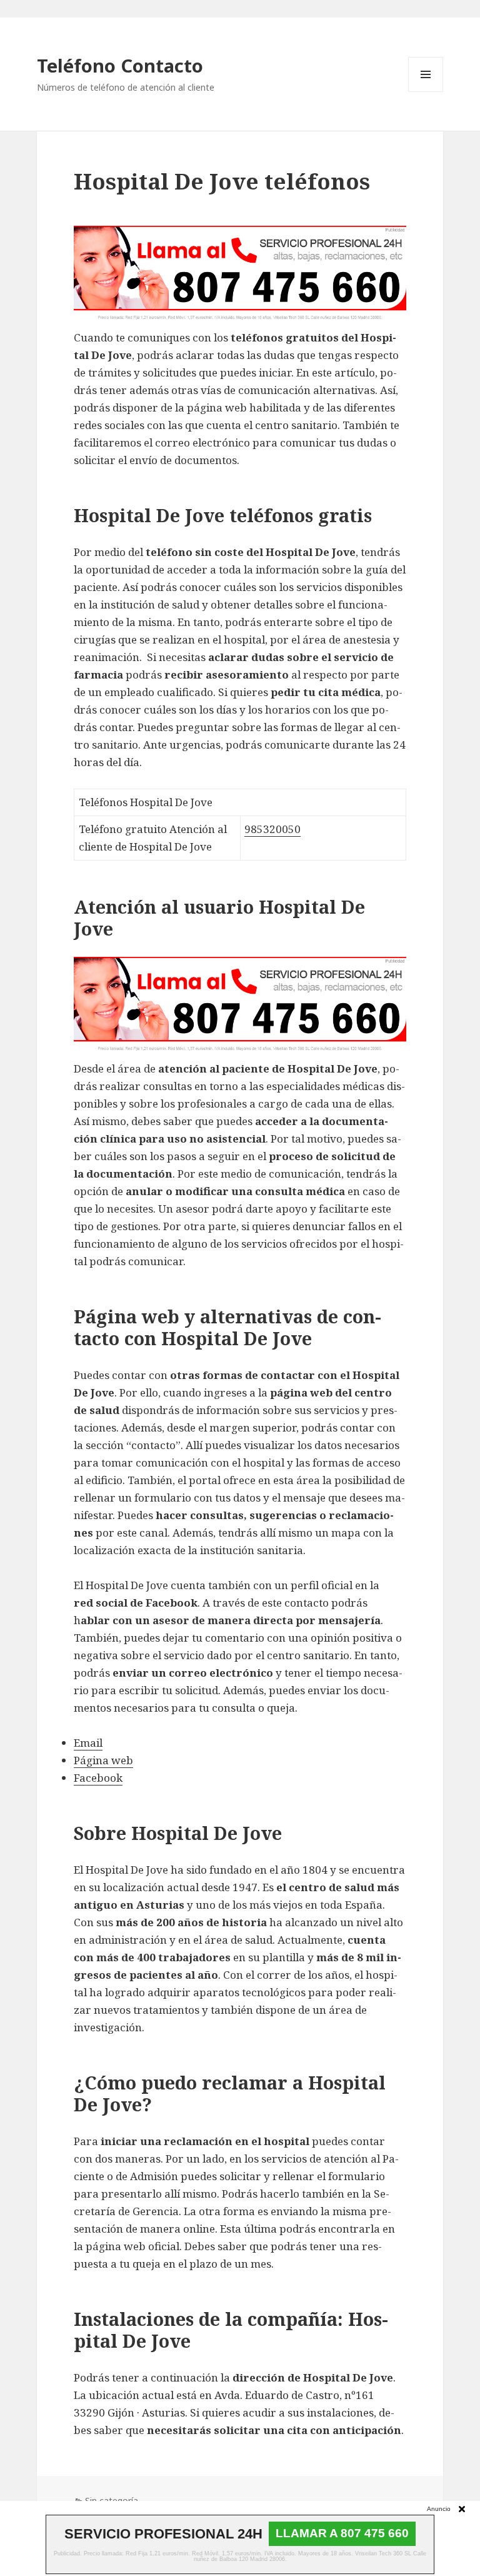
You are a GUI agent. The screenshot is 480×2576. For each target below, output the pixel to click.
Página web (103, 1760)
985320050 (272, 829)
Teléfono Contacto (120, 65)
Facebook (98, 1778)
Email (88, 1743)
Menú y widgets (426, 92)
